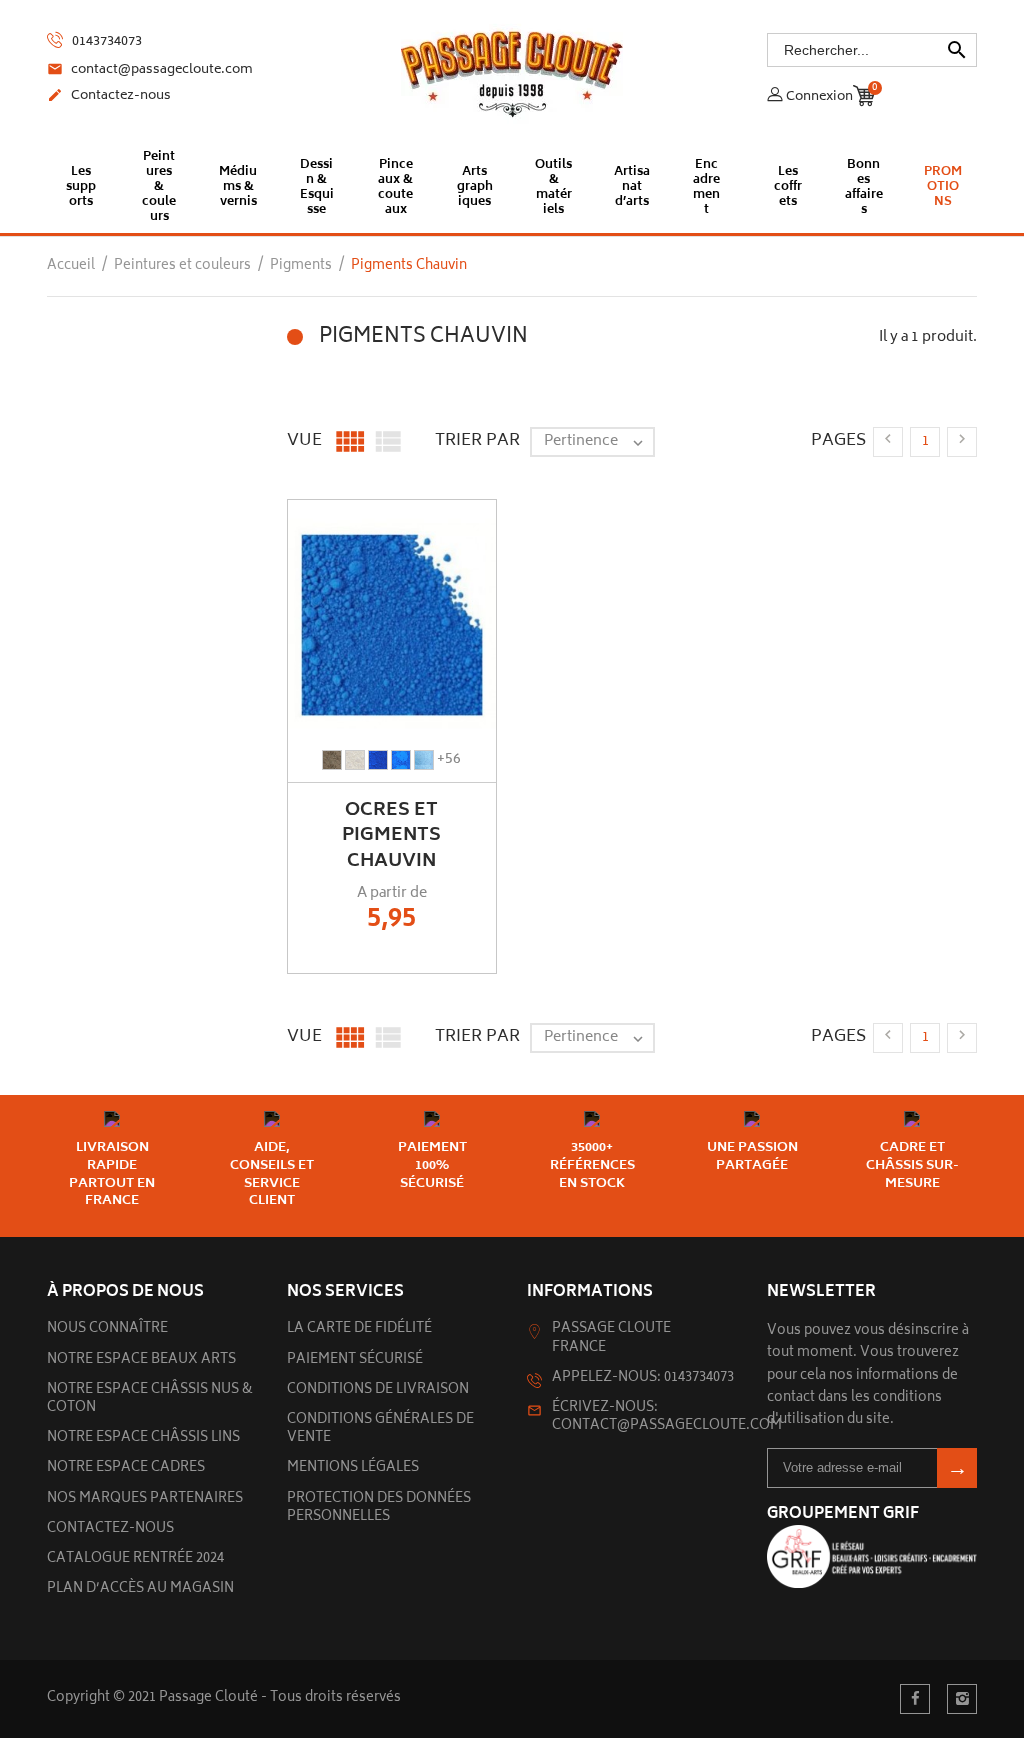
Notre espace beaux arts (141, 1360)
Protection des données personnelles (379, 1508)
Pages (838, 441)
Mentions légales (353, 1468)
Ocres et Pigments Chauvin (391, 836)
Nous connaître (107, 1329)
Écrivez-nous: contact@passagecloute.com (667, 1417)
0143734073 (105, 42)
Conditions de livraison (378, 1390)
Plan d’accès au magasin (140, 1589)
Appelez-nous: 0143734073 (643, 1378)
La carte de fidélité (359, 1329)
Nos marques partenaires (145, 1499)
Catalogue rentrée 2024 (135, 1559)
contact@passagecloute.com (150, 71)
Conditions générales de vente (380, 1429)
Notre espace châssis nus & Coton (150, 1399)
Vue (304, 441)
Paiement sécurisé (355, 1360)
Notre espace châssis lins (143, 1438)
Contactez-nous (109, 97)
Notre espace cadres (126, 1468)
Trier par (477, 441)
